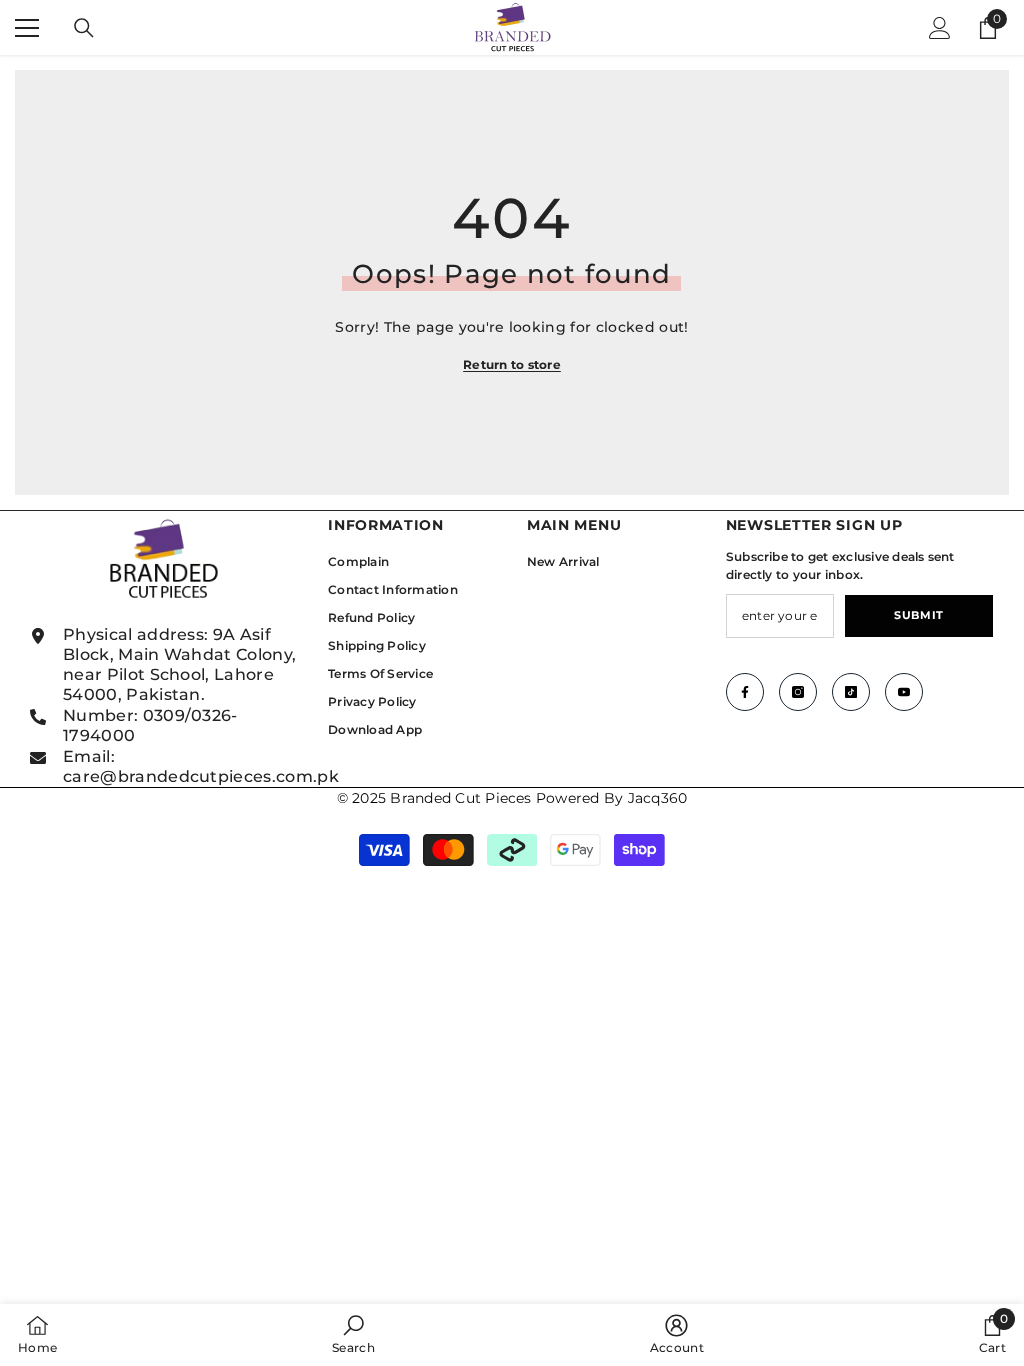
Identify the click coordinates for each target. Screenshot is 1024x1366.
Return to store (512, 364)
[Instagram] (798, 692)
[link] (353, 1334)
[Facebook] (745, 692)
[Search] (84, 28)
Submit (918, 615)
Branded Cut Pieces (460, 798)
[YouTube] (904, 692)
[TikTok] (851, 692)
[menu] (27, 28)
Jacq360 (658, 798)
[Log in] (940, 28)
